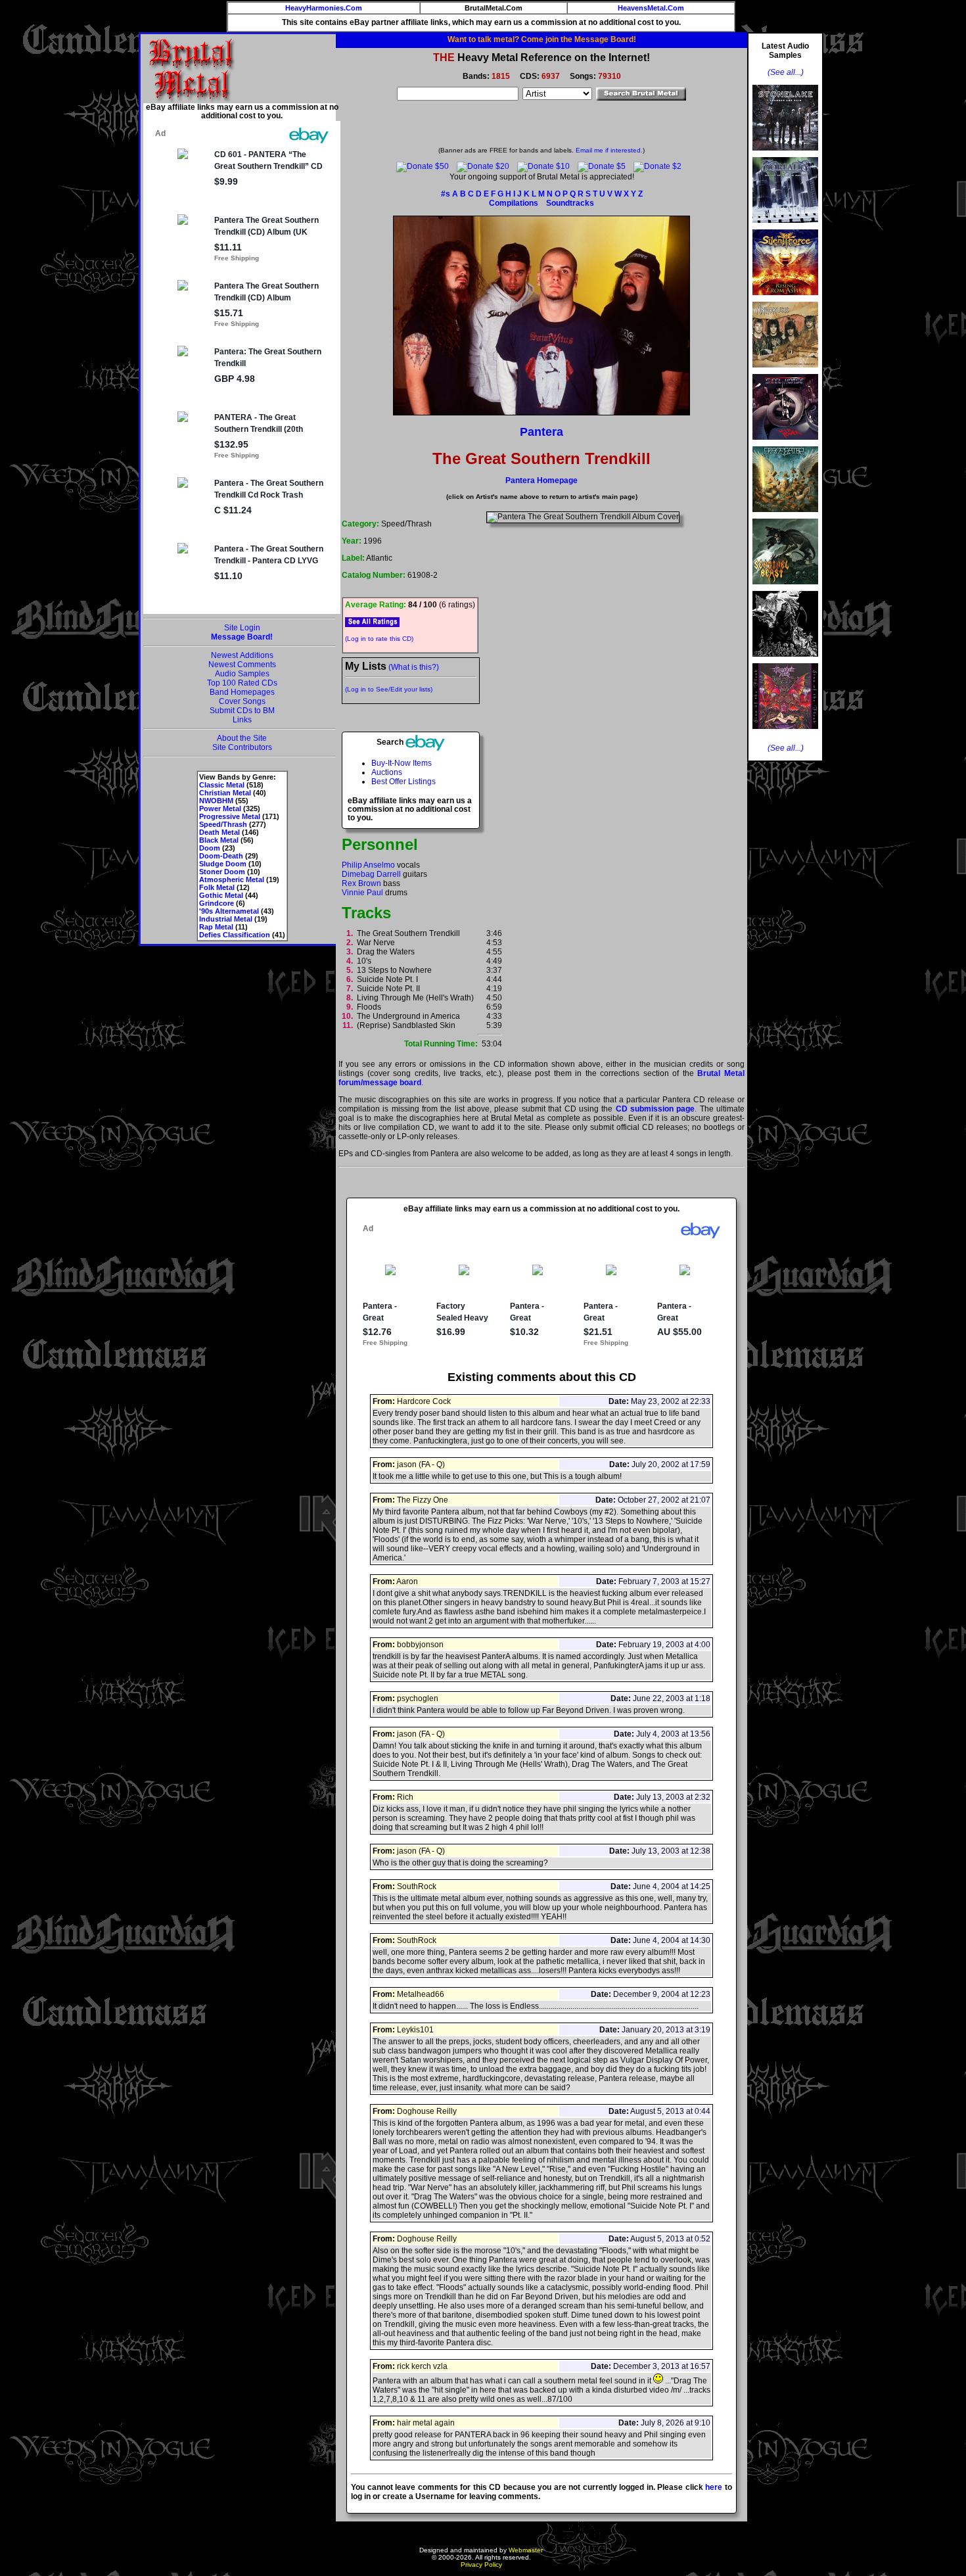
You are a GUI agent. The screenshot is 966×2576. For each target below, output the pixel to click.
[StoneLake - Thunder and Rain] (785, 154)
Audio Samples (242, 674)
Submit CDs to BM (242, 711)
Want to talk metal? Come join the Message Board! (542, 39)
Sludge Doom (223, 864)
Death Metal (219, 832)
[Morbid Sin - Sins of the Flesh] (785, 733)
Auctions (387, 772)
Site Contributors (242, 747)
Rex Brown (361, 883)
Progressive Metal (230, 816)
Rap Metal (216, 927)
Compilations (514, 203)
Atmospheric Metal (232, 879)
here (714, 2487)
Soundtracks (570, 203)
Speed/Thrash (223, 824)
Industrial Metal (226, 919)
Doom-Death (221, 856)
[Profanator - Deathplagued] (785, 661)
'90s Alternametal (229, 911)
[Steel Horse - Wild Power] (785, 444)
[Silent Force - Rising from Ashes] (785, 299)
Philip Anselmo (368, 865)
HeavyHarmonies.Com (324, 8)
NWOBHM (216, 801)
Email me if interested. (609, 150)
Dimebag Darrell (371, 874)
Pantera (541, 432)
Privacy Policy (481, 2564)
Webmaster (526, 2550)
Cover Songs (242, 701)
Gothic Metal (221, 895)
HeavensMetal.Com (651, 8)
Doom (210, 848)
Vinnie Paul (362, 893)
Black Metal (219, 840)
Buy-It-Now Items (402, 763)
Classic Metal (222, 785)
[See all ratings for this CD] (372, 622)
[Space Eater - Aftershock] (785, 516)
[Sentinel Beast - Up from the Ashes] (785, 588)
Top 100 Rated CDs (242, 683)
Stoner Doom (222, 872)
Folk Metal (217, 887)
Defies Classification (235, 935)
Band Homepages (242, 692)
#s (446, 194)
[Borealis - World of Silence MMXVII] (785, 227)
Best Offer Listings (403, 782)
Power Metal (220, 808)
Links (242, 720)
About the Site (242, 738)
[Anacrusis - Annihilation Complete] (785, 371)
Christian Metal (225, 793)
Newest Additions (242, 655)
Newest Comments (242, 665)
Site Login (242, 628)
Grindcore (217, 903)
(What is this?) (414, 667)
